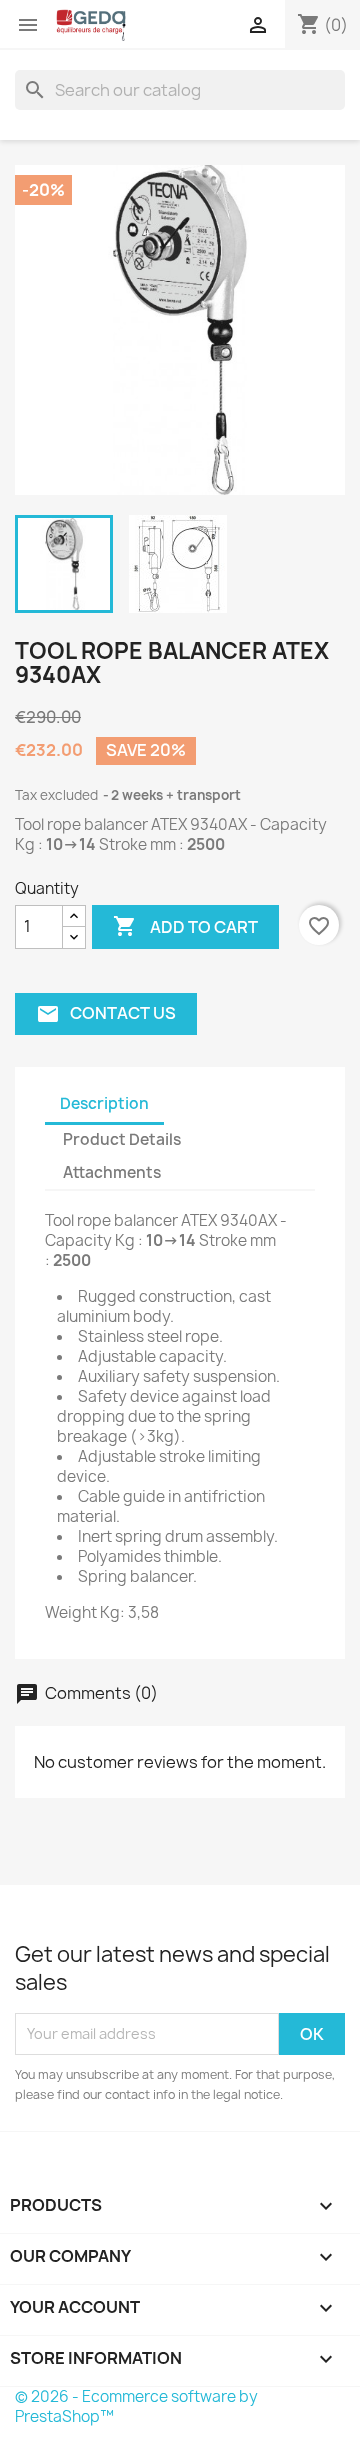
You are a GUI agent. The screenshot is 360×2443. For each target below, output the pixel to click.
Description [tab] (104, 1103)
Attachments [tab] (112, 1172)
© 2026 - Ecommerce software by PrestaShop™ (136, 2406)
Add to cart (185, 926)
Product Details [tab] (122, 1139)
